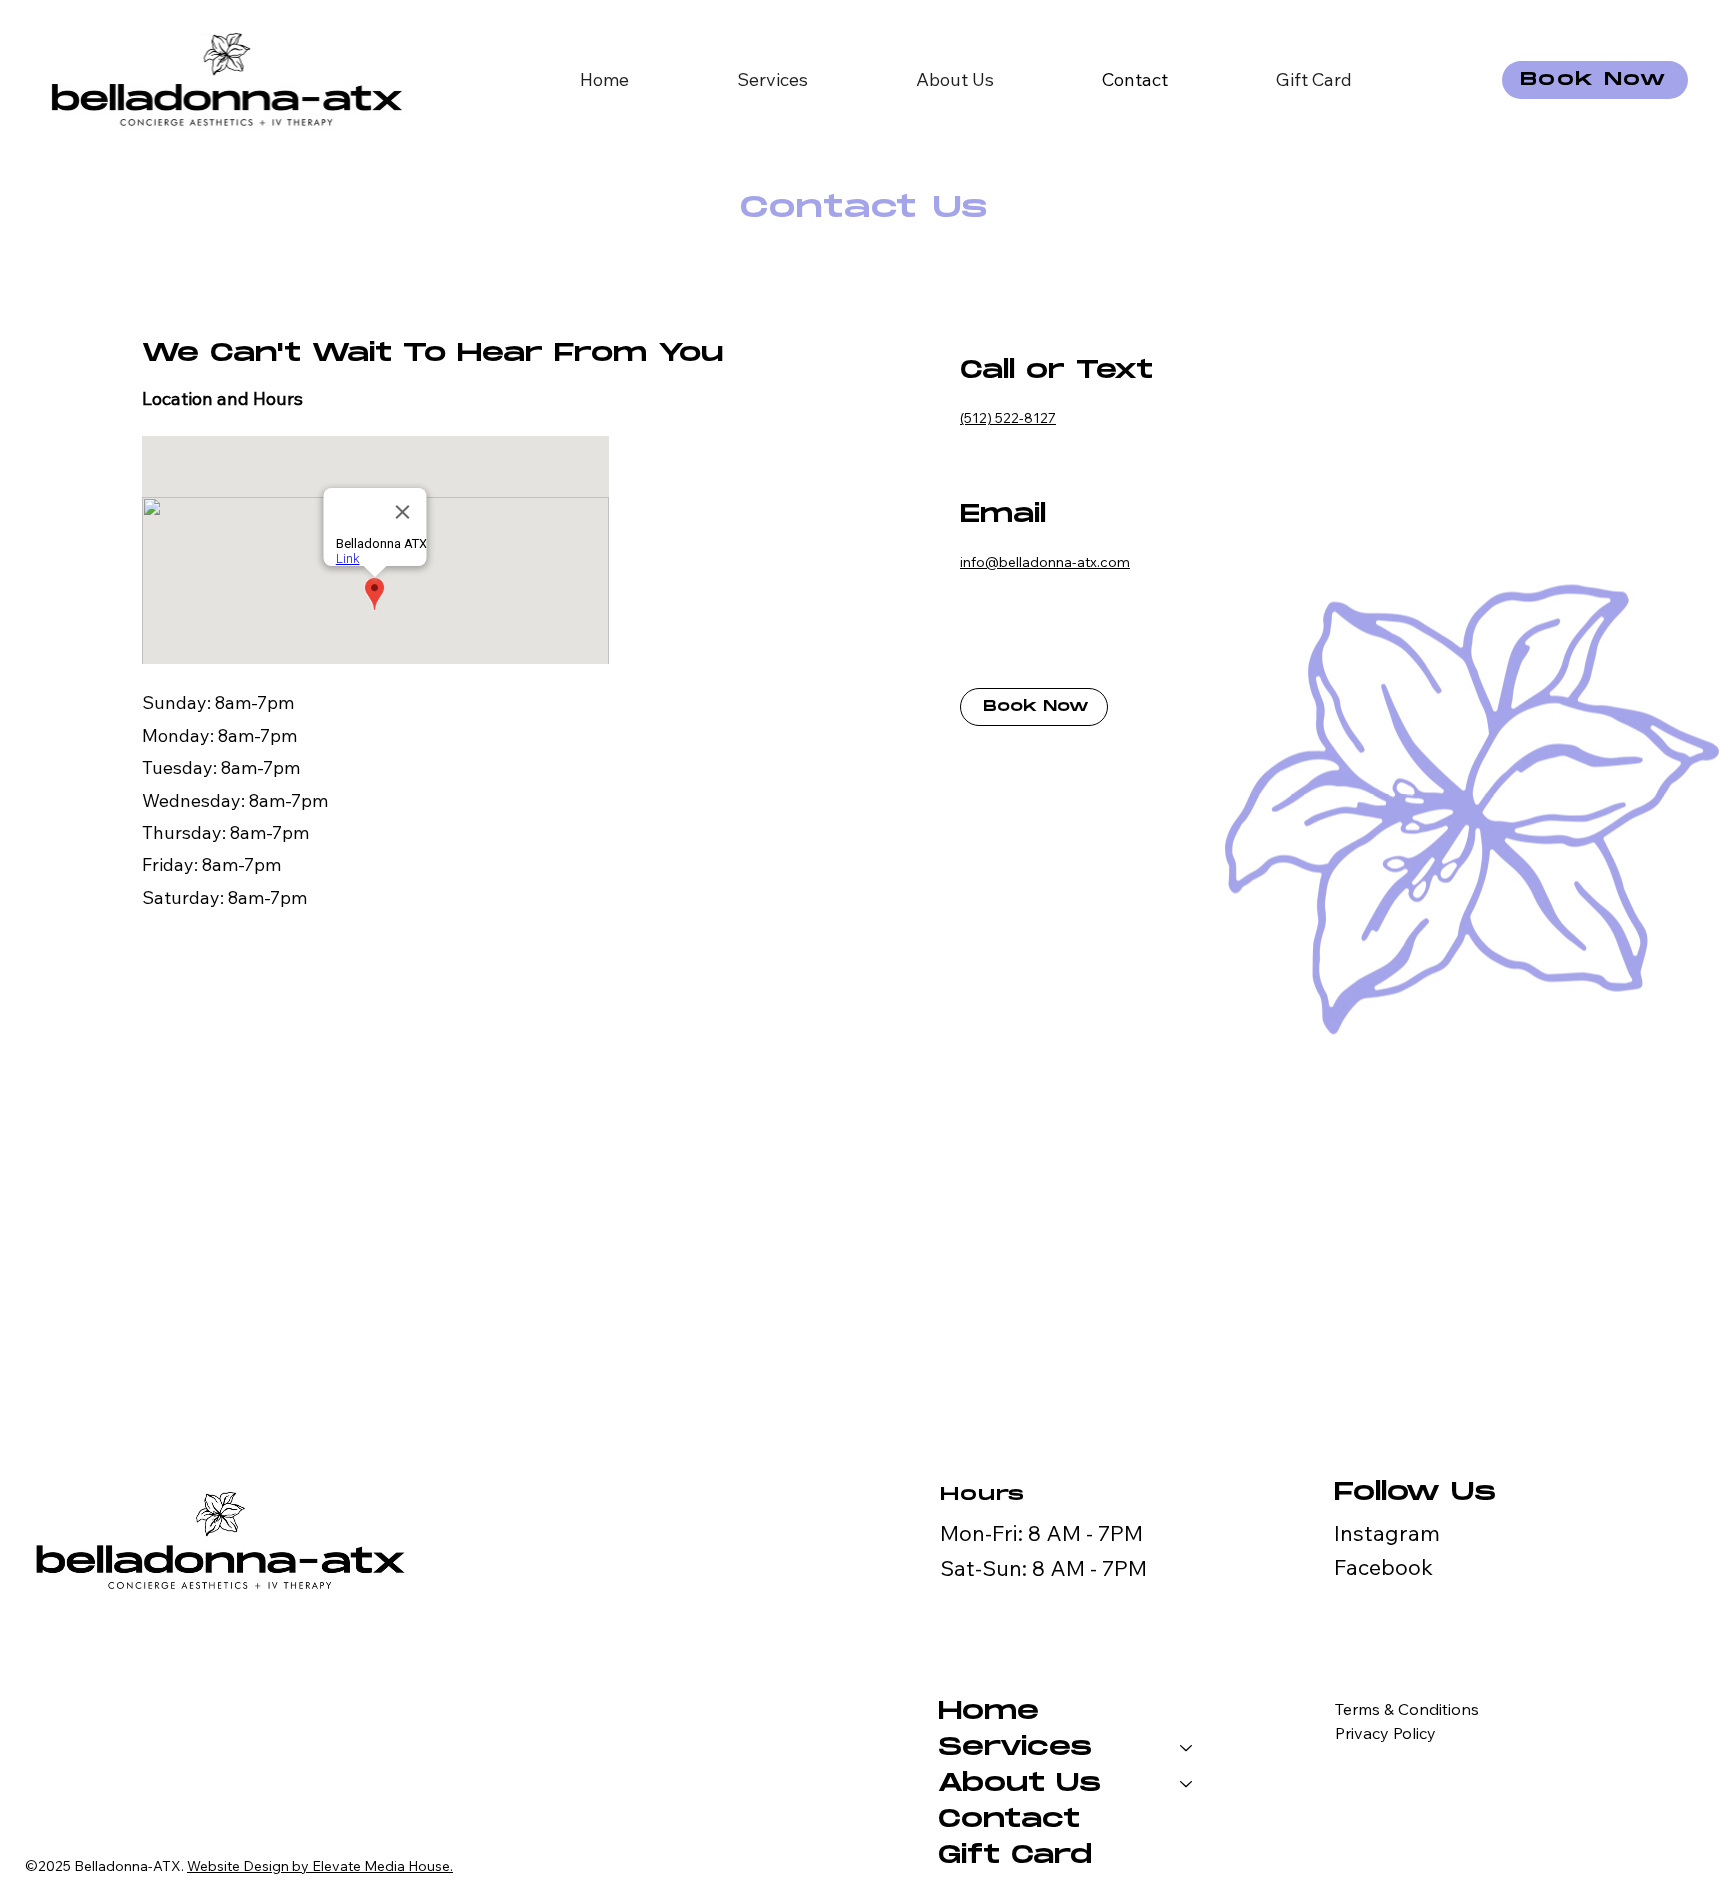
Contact (1009, 1819)
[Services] (1187, 1748)
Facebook (1383, 1566)
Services (1015, 1747)
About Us (1019, 1783)
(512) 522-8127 (1008, 418)
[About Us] (1187, 1784)
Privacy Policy (1385, 1733)
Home (988, 1711)
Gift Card (1015, 1855)
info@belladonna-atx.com (1045, 562)
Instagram (1387, 1532)
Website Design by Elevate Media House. (320, 1866)
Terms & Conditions (1407, 1709)
